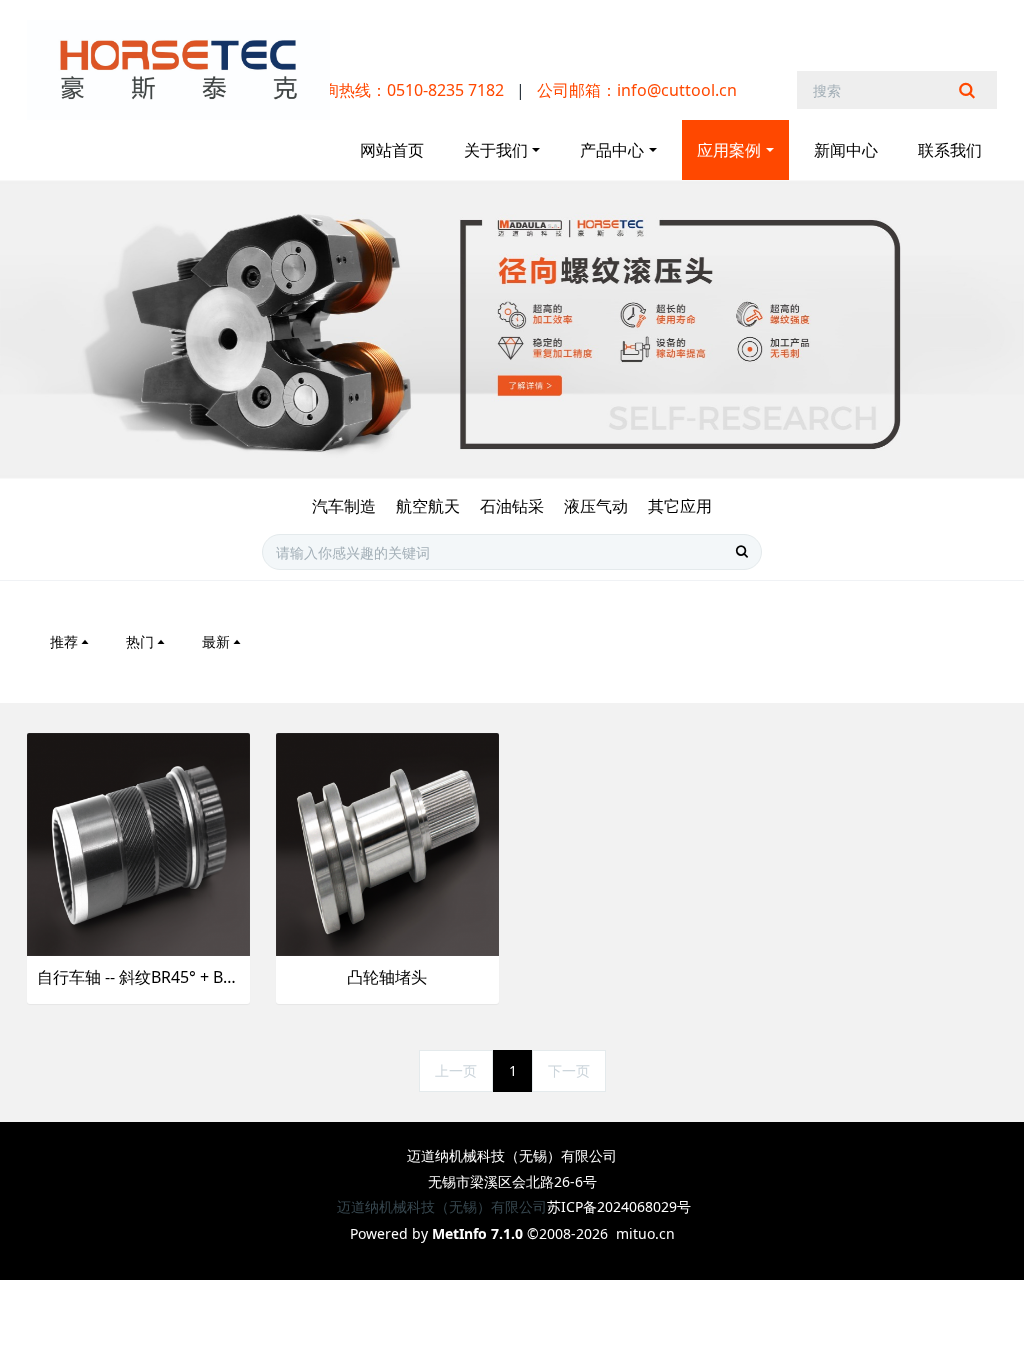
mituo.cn (645, 1233)
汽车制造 (344, 506)
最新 (216, 641)
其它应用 (680, 506)
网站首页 (392, 150)
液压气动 (596, 506)
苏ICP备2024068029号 (619, 1206)
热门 (140, 641)
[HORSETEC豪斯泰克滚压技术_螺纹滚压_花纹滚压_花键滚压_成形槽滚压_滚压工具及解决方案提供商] (178, 70)
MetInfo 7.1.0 (477, 1233)
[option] (512, 329)
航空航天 (428, 506)
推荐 (64, 641)
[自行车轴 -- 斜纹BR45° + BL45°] (138, 842)
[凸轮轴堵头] (387, 842)
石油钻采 (512, 506)
